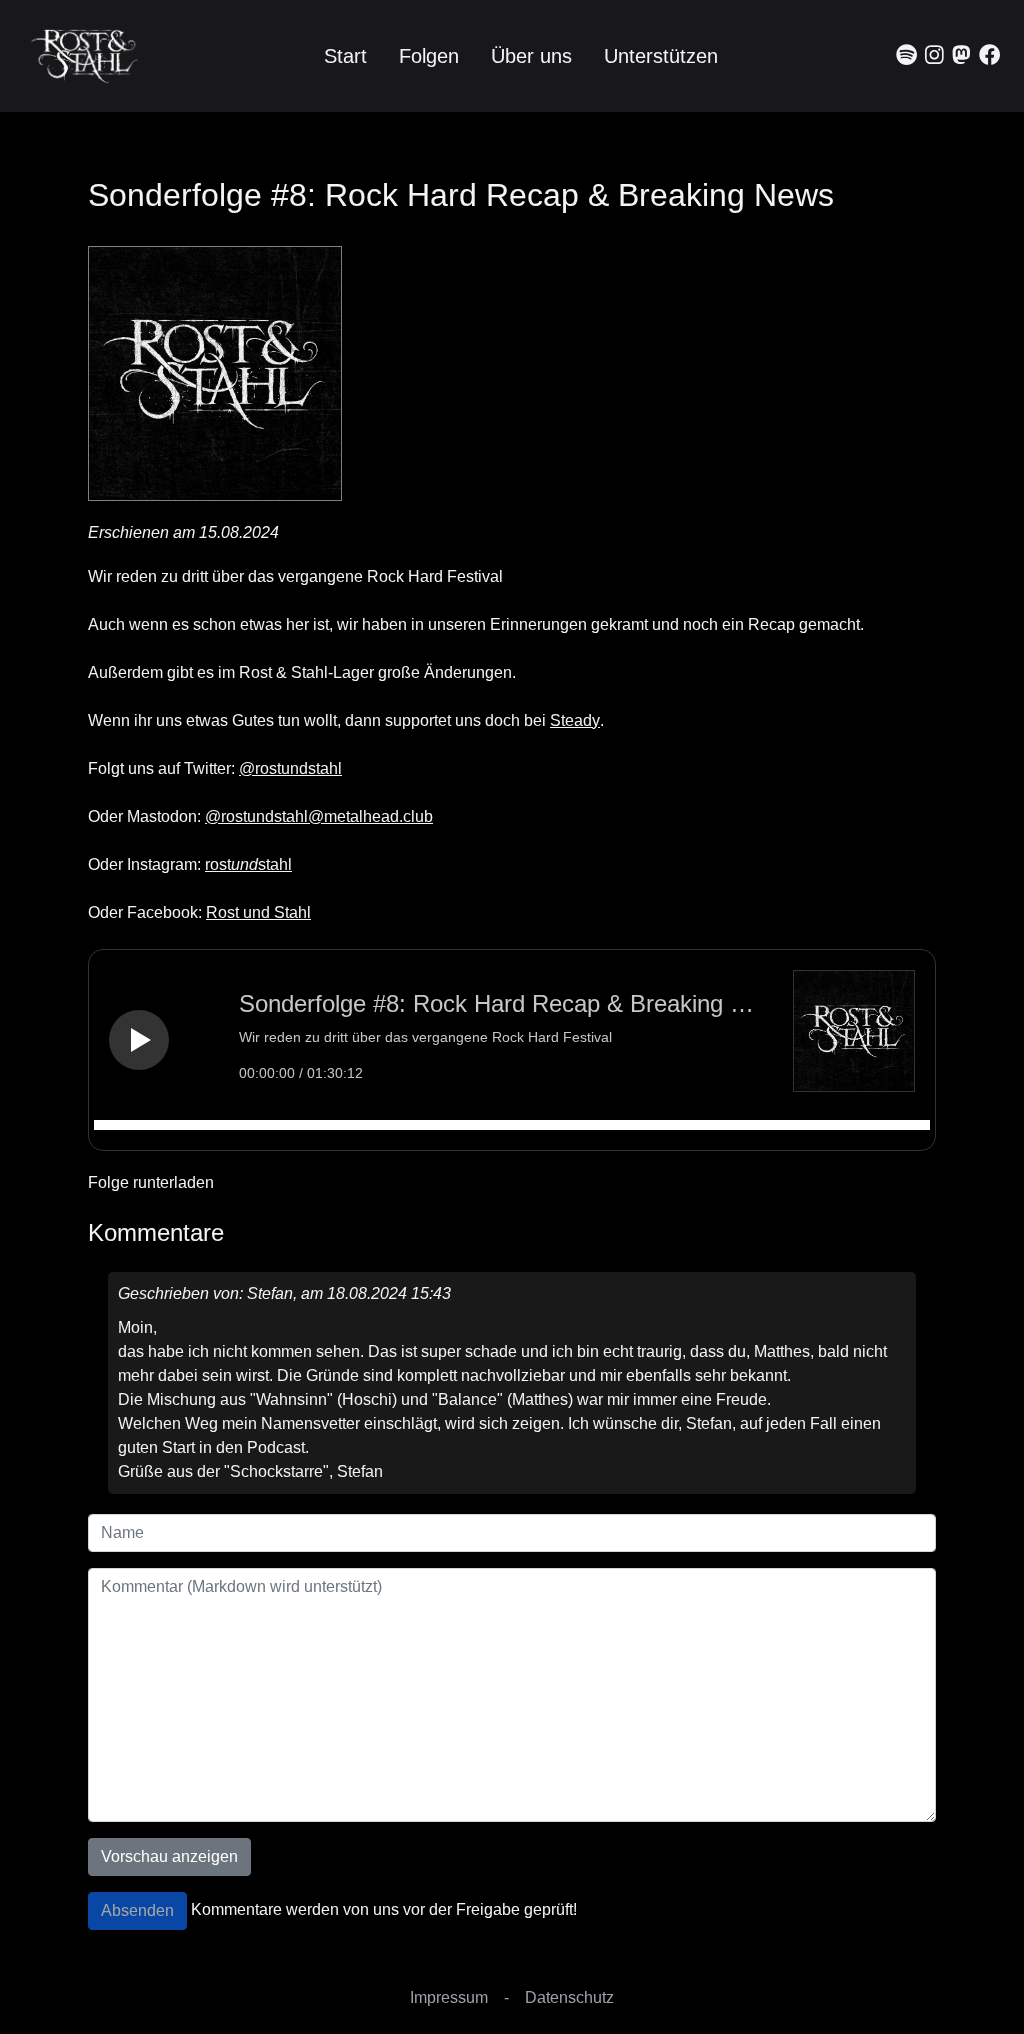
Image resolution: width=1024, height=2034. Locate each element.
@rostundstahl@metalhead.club (319, 816)
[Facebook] (989, 56)
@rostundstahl (290, 768)
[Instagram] (934, 56)
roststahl (248, 864)
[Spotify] (906, 56)
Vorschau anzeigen (169, 1856)
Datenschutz (569, 1997)
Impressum (449, 1997)
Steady (575, 720)
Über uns (531, 56)
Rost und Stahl (258, 912)
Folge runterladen (151, 1182)
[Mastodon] (961, 56)
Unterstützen (661, 56)
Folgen (429, 56)
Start (345, 56)
